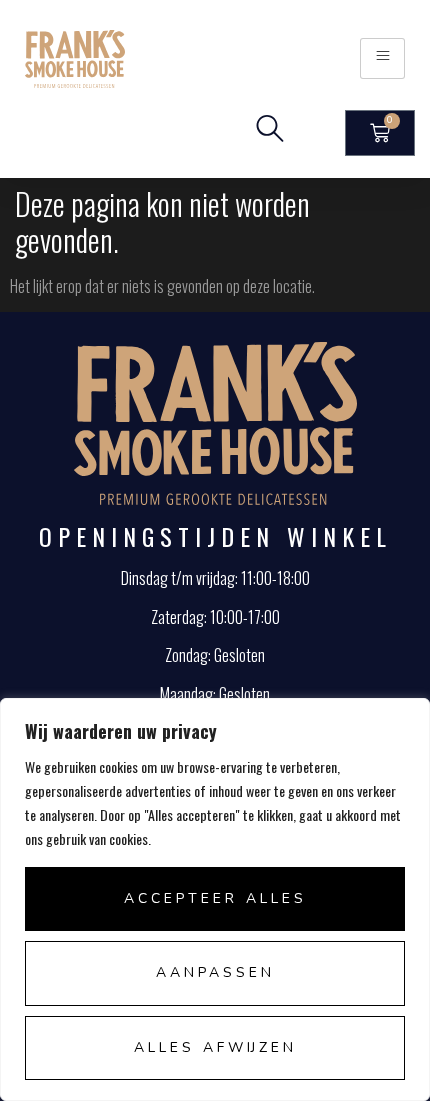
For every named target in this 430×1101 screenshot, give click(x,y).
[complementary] (215, 899)
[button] (270, 133)
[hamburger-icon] (382, 58)
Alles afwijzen (215, 1047)
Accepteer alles (215, 898)
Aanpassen (215, 972)
